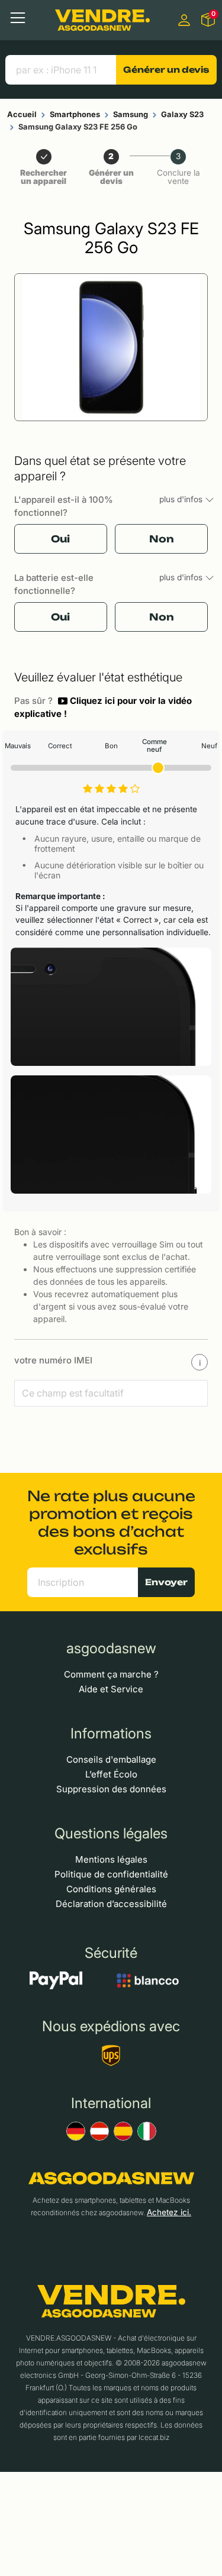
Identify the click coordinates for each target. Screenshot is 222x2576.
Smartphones (75, 114)
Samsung (131, 114)
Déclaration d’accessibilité (111, 1904)
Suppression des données (111, 1789)
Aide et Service (111, 1689)
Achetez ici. (169, 2212)
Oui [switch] (60, 539)
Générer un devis (166, 70)
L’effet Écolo (111, 1774)
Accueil (22, 114)
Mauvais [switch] (18, 746)
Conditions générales (111, 1889)
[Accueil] (102, 20)
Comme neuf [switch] (155, 746)
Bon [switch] (111, 746)
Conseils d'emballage (111, 1759)
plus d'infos (182, 499)
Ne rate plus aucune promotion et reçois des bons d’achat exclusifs (111, 1523)
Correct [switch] (60, 746)
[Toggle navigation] (18, 18)
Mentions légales (111, 1859)
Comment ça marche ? (111, 1674)
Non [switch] (162, 539)
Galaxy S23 (182, 114)
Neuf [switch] (209, 746)
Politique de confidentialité (111, 1874)
